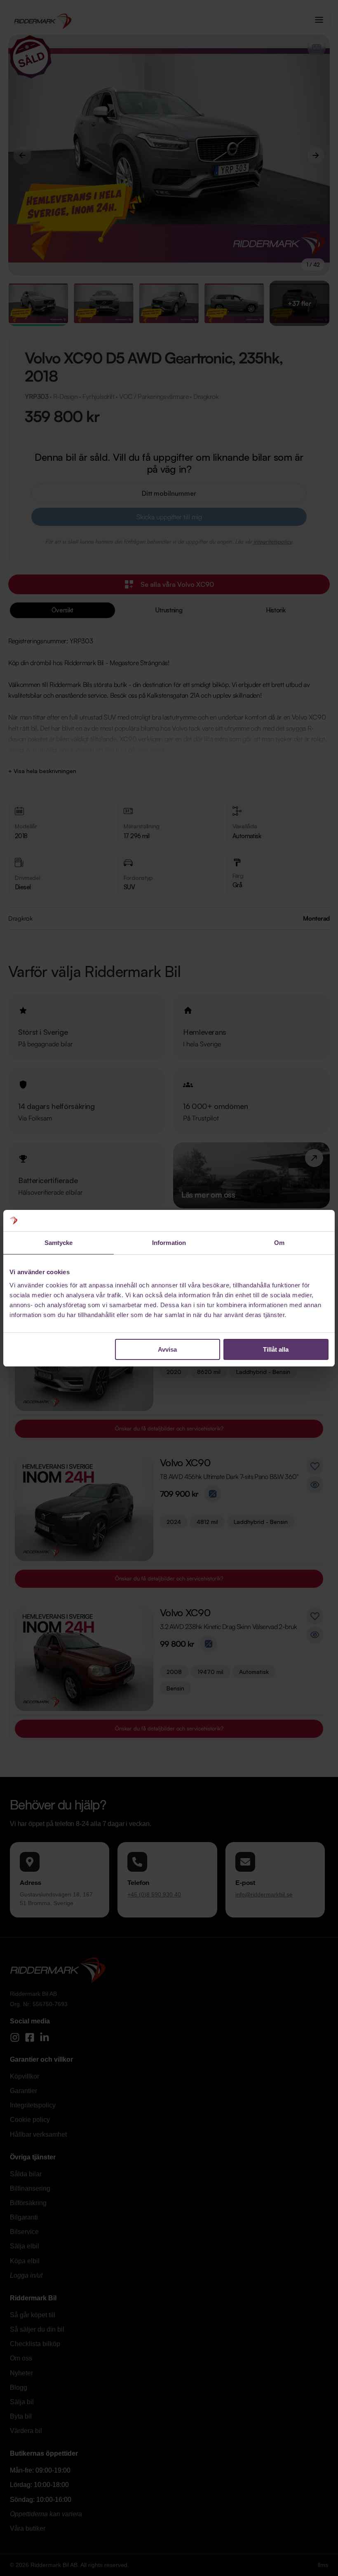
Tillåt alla (276, 1349)
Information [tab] (169, 1243)
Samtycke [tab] (59, 1243)
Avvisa (167, 1349)
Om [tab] (279, 1243)
